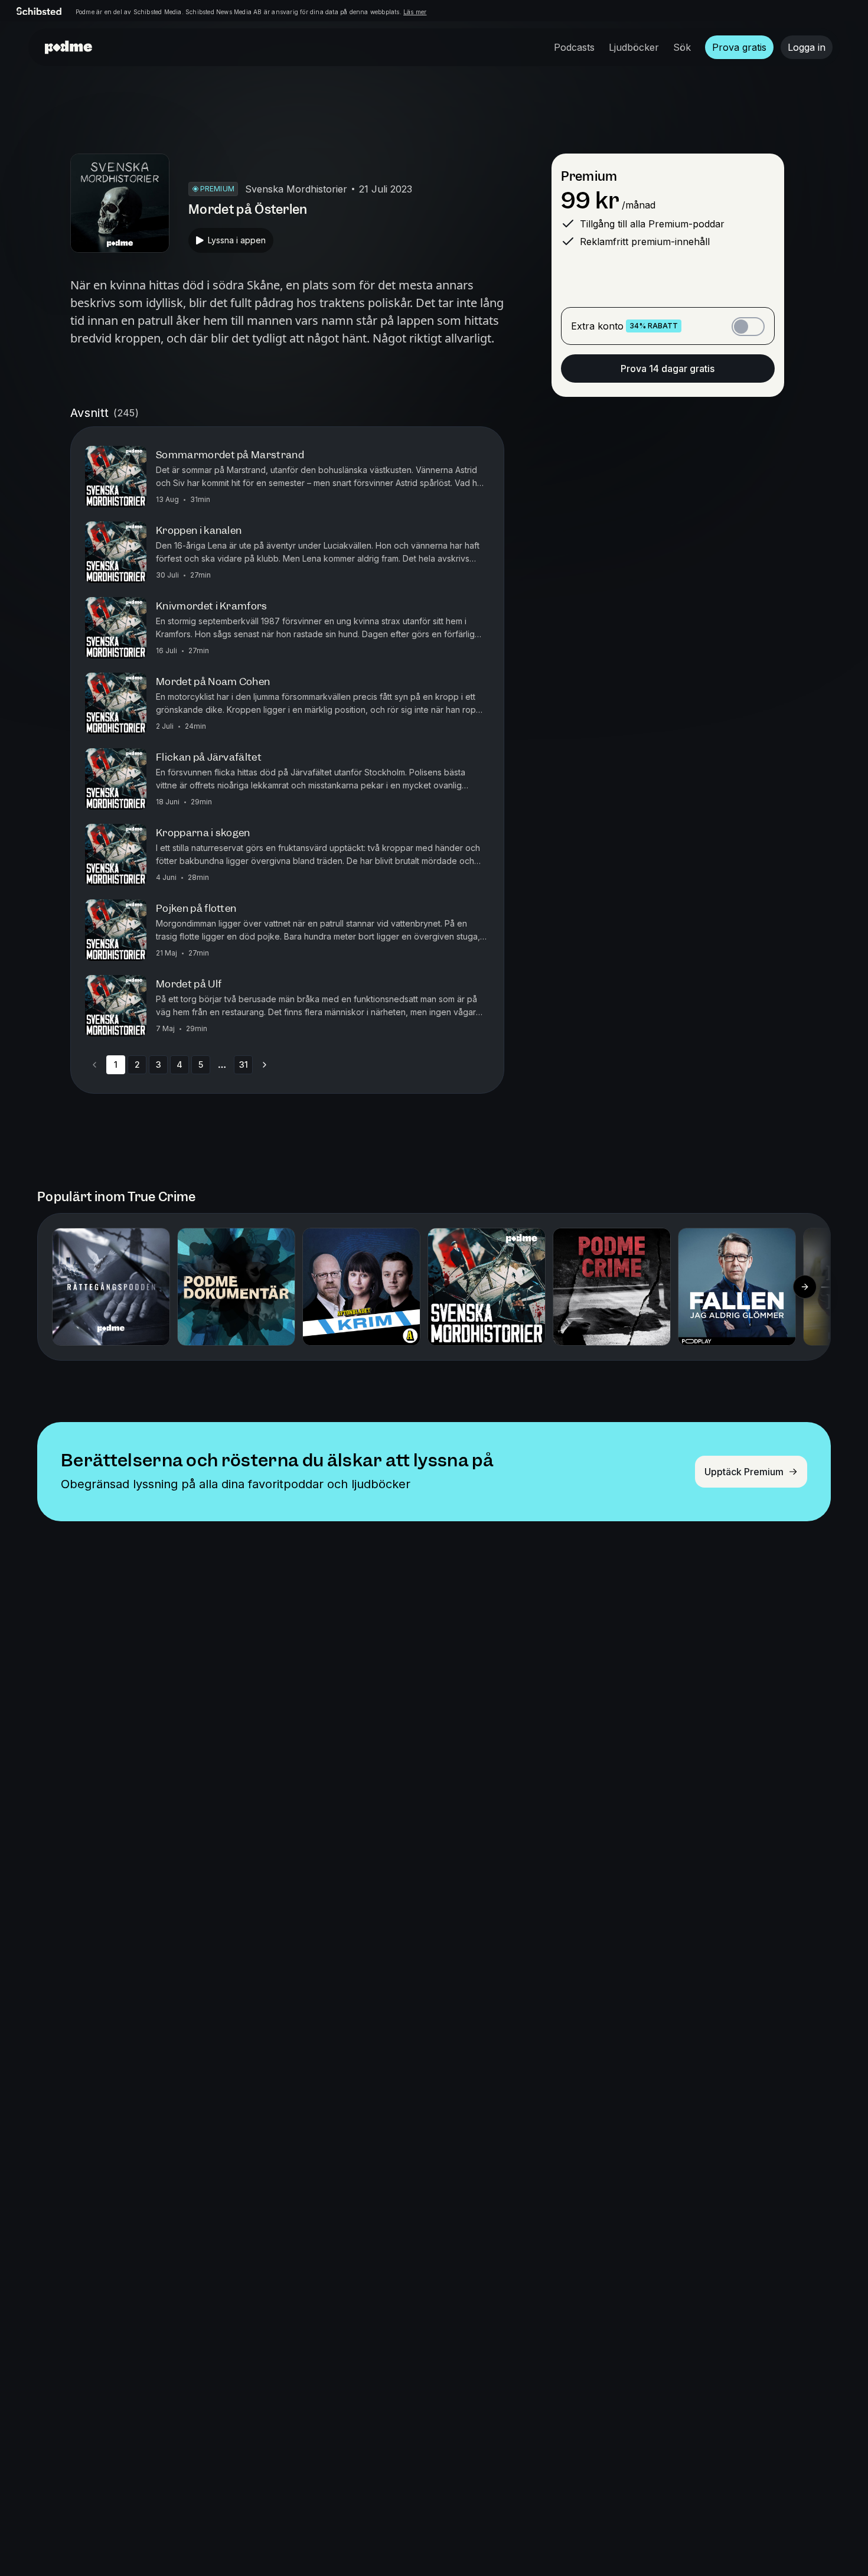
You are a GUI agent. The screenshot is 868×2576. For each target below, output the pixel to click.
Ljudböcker (634, 47)
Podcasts (574, 47)
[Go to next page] (265, 1065)
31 (244, 1064)
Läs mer (415, 12)
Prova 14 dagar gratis (668, 369)
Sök (682, 47)
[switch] (748, 327)
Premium (589, 176)
